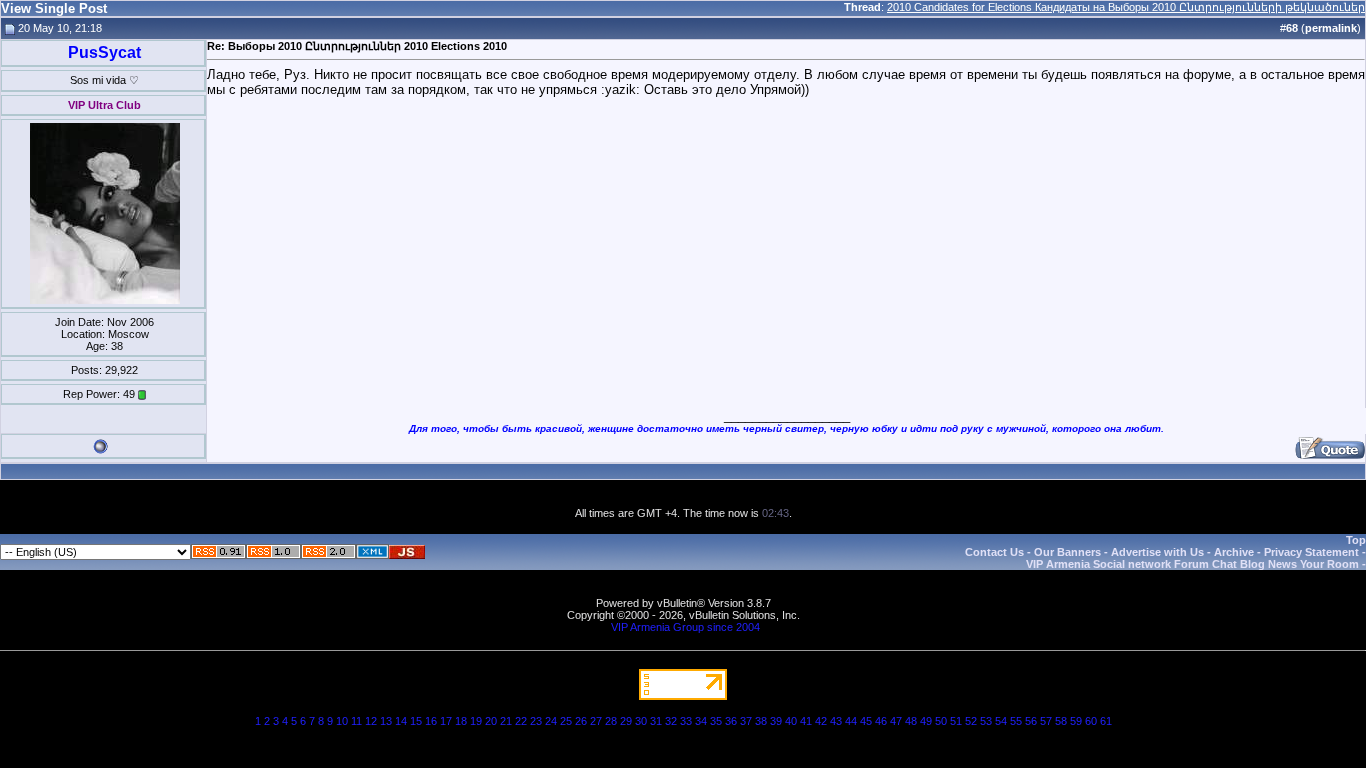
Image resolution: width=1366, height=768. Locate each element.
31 (656, 721)
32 (671, 721)
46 (881, 721)
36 (731, 721)
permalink (1331, 28)
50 (941, 721)
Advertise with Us (1157, 552)
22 (521, 721)
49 (926, 721)
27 (596, 721)
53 (986, 721)
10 (342, 721)
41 (806, 721)
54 (1001, 721)
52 (971, 721)
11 (356, 721)
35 (716, 721)
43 (836, 721)
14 (401, 721)
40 (791, 721)
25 (566, 721)
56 (1031, 721)
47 (896, 721)
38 (761, 721)
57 (1046, 721)
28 (611, 721)
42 (821, 721)
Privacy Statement (1311, 552)
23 (536, 721)
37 (746, 721)
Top (1356, 540)
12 (371, 721)
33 (686, 721)
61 (1106, 721)
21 (506, 721)
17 (446, 721)
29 (626, 721)
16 (431, 721)
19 (476, 721)
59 (1076, 721)
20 (491, 721)
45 (866, 721)
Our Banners (1067, 552)
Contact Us (994, 552)
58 (1061, 721)
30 (641, 721)
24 (551, 721)
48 (911, 721)
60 (1091, 721)
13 (386, 721)
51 (956, 721)
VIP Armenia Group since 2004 (685, 627)
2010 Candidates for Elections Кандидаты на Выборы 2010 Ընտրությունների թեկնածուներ (1126, 7)
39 (776, 721)
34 (701, 721)
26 (581, 721)
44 (851, 721)
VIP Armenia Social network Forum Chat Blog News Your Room (1192, 564)
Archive (1234, 552)
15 (416, 721)
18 (461, 721)
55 (1016, 721)
